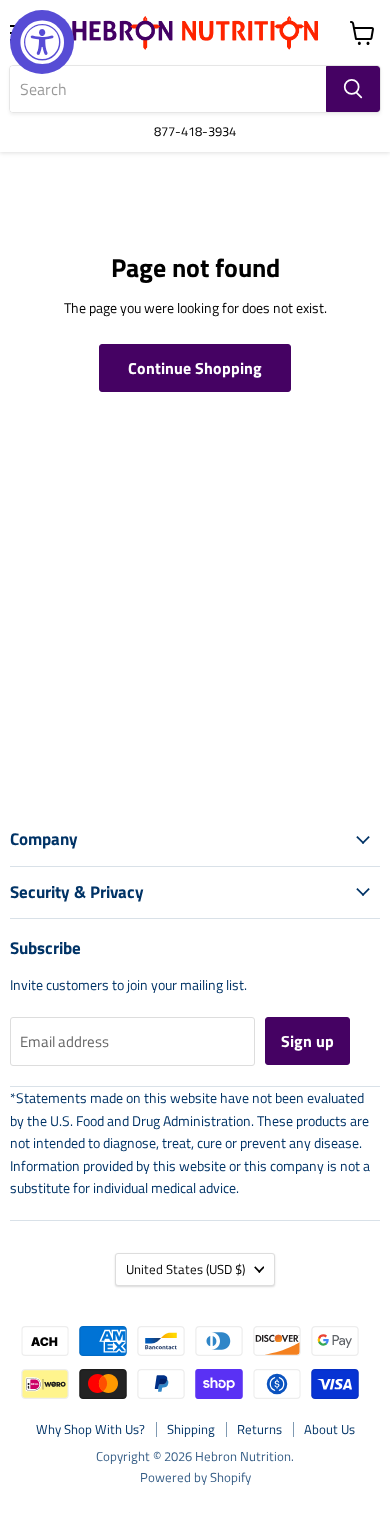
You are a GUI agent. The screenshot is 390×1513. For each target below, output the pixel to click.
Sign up (307, 1041)
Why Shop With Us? (90, 1429)
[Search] (353, 89)
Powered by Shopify (195, 1477)
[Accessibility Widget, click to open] (42, 42)
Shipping (191, 1429)
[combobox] (168, 89)
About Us (329, 1429)
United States (185, 1269)
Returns (259, 1429)
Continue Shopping (195, 368)
